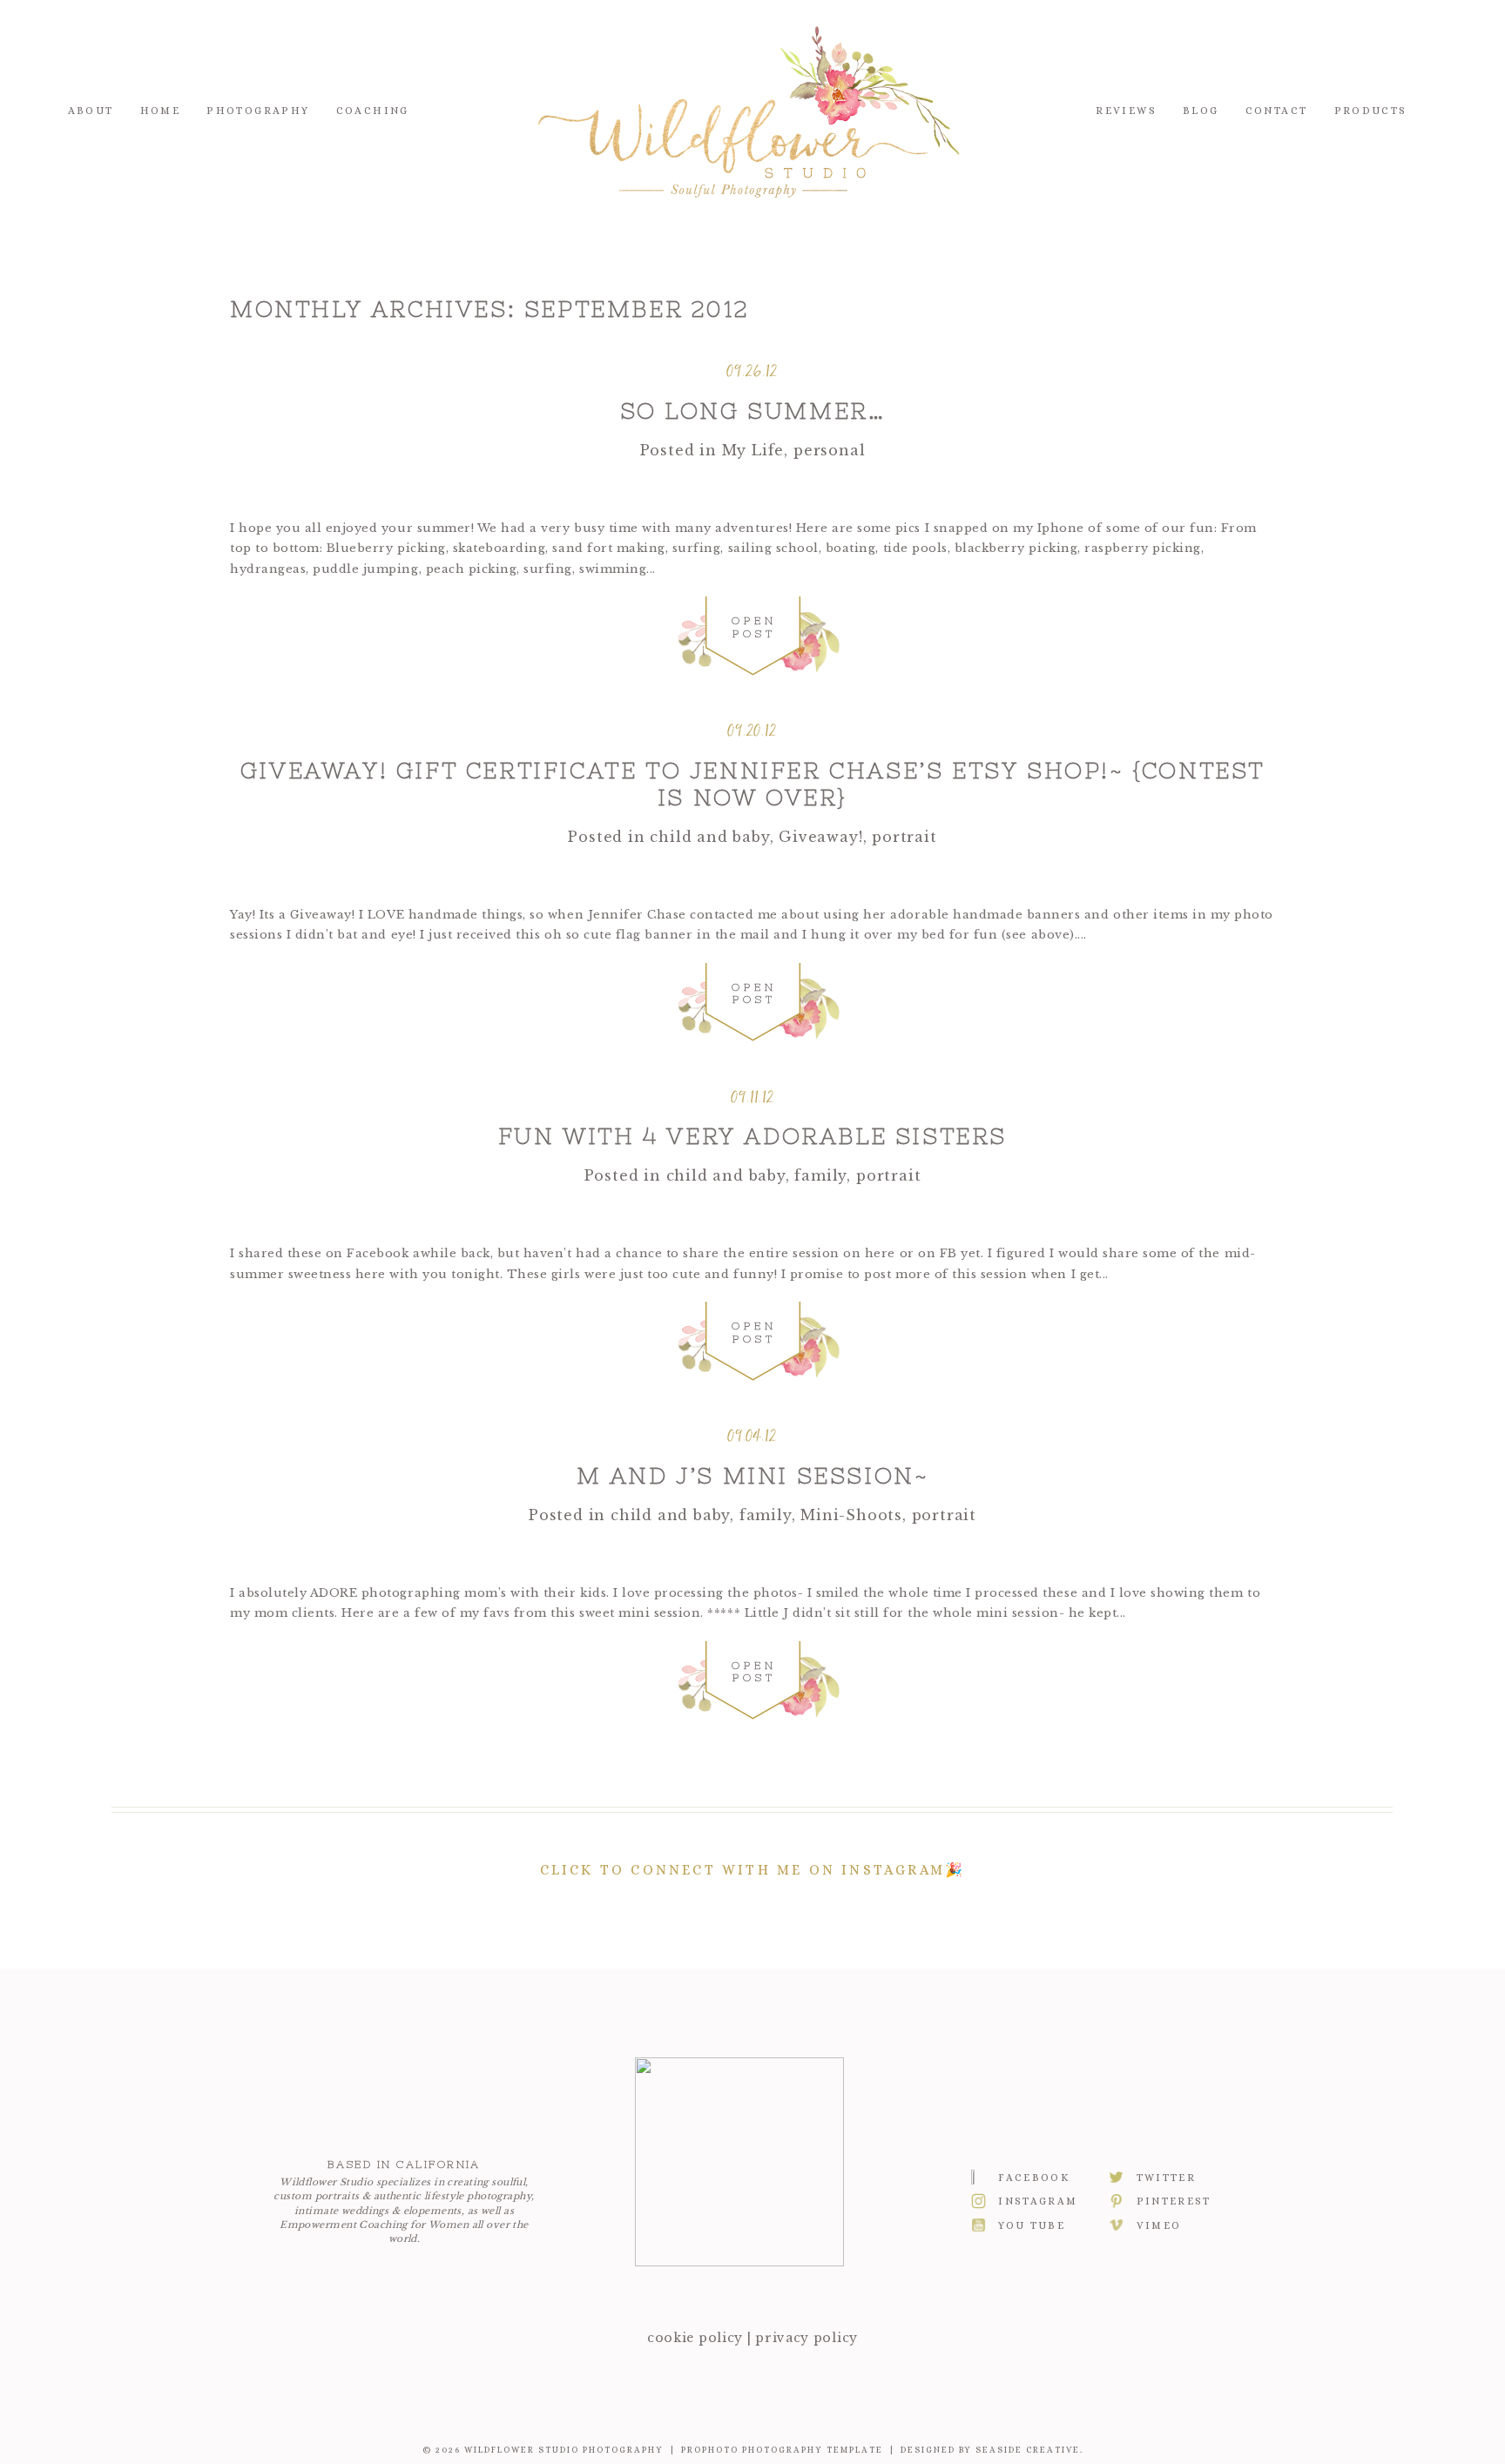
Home (161, 111)
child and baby (709, 837)
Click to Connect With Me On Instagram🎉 (753, 1870)
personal (829, 450)
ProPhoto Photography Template (782, 2450)
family (820, 1175)
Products (1371, 111)
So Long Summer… (753, 411)
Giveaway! (820, 837)
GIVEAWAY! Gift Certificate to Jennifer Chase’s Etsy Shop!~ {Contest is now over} (752, 784)
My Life (753, 450)
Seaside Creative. (1029, 2450)
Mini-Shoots (851, 1515)
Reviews (1126, 111)
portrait (904, 837)
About (91, 111)
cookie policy (695, 2338)
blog (1201, 111)
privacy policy (806, 2338)
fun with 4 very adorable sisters (752, 1136)
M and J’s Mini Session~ (753, 1475)
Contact (1277, 111)
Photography (258, 111)
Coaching (373, 111)
